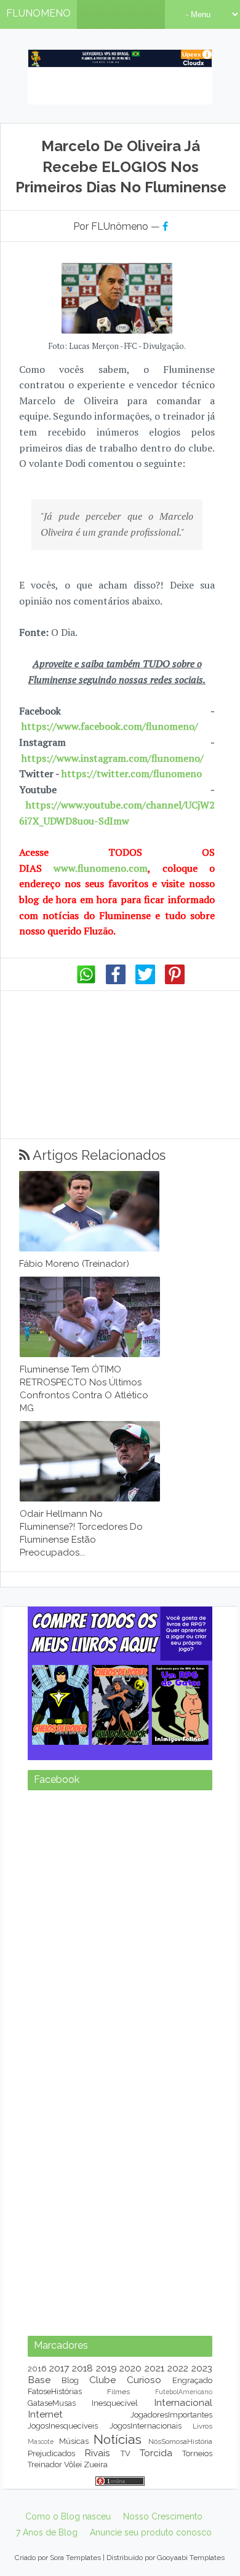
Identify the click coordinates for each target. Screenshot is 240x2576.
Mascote (41, 2441)
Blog (70, 2380)
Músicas (74, 2441)
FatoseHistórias (55, 2391)
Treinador (45, 2464)
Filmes (118, 2392)
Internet (45, 2414)
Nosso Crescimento (163, 2516)
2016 (37, 2369)
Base (39, 2380)
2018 (82, 2368)
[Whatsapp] (86, 981)
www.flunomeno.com (101, 868)
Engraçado (192, 2380)
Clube (102, 2380)
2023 (202, 2368)
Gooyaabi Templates (191, 2558)
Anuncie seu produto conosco (151, 2532)
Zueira (96, 2464)
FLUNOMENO (38, 13)
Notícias (118, 2439)
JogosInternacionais (146, 2426)
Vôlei (73, 2464)
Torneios (197, 2453)
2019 (106, 2368)
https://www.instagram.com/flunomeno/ (113, 758)
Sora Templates (75, 2558)
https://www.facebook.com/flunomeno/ (110, 726)
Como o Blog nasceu (68, 2516)
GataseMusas (52, 2403)
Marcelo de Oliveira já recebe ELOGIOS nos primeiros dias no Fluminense (121, 166)
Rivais (97, 2453)
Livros (202, 2426)
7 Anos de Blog (47, 2532)
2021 (154, 2368)
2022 (178, 2368)
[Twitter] (145, 981)
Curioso (144, 2380)
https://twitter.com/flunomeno (132, 773)
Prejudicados (51, 2453)
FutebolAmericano (184, 2392)
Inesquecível (115, 2403)
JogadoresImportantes (171, 2415)
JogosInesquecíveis (63, 2426)
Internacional (183, 2402)
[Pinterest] (175, 981)
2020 (130, 2368)
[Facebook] (116, 981)
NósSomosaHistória (180, 2441)
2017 (59, 2368)
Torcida (156, 2453)
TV (126, 2453)
